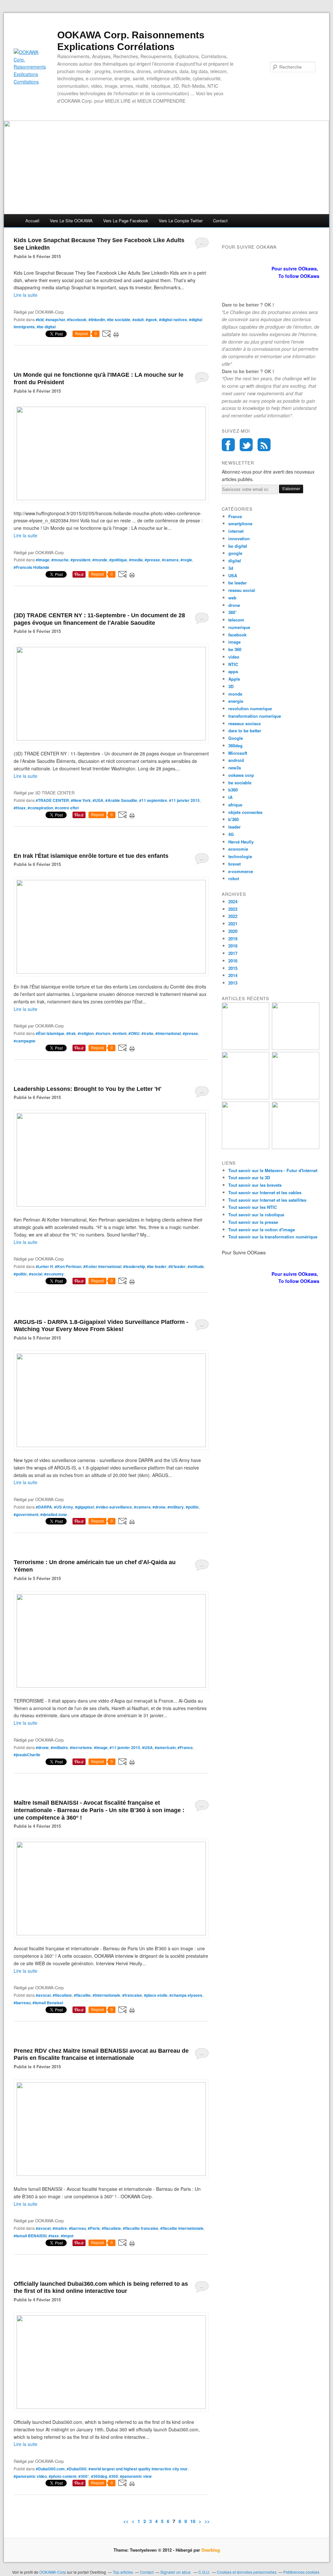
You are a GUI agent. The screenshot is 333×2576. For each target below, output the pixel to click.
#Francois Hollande (32, 567)
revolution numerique (250, 708)
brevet (234, 864)
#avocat (43, 1995)
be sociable (240, 783)
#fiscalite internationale (182, 2228)
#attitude (196, 1266)
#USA (98, 800)
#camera (170, 560)
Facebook (228, 445)
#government (26, 1514)
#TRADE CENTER (52, 800)
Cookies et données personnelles (247, 2572)
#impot (67, 2236)
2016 (233, 961)
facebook (237, 635)
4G (231, 834)
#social (36, 1274)
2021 (233, 924)
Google (236, 738)
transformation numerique (255, 716)
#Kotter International (102, 1266)
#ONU (134, 1033)
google (235, 553)
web (232, 598)
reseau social (242, 590)
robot (234, 878)
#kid (40, 320)
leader (234, 827)
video (234, 657)
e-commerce (241, 871)
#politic (20, 1274)
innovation (239, 538)
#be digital (46, 327)
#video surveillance (114, 1507)
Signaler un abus (176, 2572)
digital (235, 561)
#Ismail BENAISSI (30, 2236)
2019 (233, 939)
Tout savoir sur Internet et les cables (265, 1192)
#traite (147, 1033)
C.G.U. (204, 2572)
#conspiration (40, 808)
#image (43, 560)
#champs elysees (186, 1995)
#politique (118, 560)
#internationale (107, 1995)
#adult (138, 320)
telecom (236, 620)
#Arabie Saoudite (121, 800)
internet (236, 531)
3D (231, 686)
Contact (220, 221)
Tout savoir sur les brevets (255, 1185)
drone (234, 605)
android (236, 760)
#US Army (64, 1507)
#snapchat (55, 320)
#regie (186, 560)
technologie (240, 856)
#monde (100, 560)
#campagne (25, 1041)
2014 (233, 975)
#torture (103, 1033)
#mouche (60, 560)
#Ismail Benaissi (48, 2003)
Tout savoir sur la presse (253, 1222)
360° (233, 612)
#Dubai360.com (50, 2469)
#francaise (132, 1995)
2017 (233, 953)
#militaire (59, 1747)
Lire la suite (26, 295)
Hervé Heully (241, 842)
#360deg (99, 2476)
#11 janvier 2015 (184, 800)
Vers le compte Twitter (181, 221)
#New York (81, 800)
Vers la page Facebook (126, 221)
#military (176, 1507)
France (235, 516)
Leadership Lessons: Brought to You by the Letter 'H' (87, 1089)
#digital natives (173, 320)
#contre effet (67, 808)
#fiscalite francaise (141, 2228)
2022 (233, 916)
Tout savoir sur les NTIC (253, 1207)
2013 (233, 983)
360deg (235, 745)
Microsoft (238, 753)
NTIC (233, 664)
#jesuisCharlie (27, 1755)
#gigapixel (85, 1507)
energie (236, 701)
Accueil (32, 221)
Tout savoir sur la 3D (249, 1177)
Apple (234, 679)
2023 (233, 909)
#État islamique (50, 1033)
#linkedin (97, 320)
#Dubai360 (77, 2469)
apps (233, 671)
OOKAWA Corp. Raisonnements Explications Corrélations (131, 41)
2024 (233, 902)
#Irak (71, 1033)
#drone (159, 1507)
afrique (235, 805)
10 (193, 2521)
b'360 (233, 819)
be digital (238, 546)
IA (230, 797)
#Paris (94, 2228)
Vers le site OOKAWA (71, 221)
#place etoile (156, 1995)
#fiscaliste (62, 1995)
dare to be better (245, 731)
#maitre (60, 2228)
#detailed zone (54, 1514)
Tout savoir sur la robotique (256, 1215)
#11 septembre (153, 800)
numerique (239, 627)
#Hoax (20, 808)
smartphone (240, 523)
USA (233, 575)
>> (207, 2521)
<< (126, 2521)
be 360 (235, 649)
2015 (233, 968)
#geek (151, 320)
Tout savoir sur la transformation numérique (273, 1237)
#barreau (22, 2003)
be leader (238, 583)
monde (235, 694)
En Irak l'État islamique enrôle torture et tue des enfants (91, 856)
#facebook (77, 320)
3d (231, 568)
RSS (264, 445)
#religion (86, 1033)
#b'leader (177, 1266)
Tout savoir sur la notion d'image (262, 1229)
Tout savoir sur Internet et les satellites (267, 1200)
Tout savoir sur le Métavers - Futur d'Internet (273, 1170)
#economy (54, 1274)
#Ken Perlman (68, 1266)
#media (136, 560)
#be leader (157, 1266)
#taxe (54, 2236)
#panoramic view (136, 2476)
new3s (235, 768)
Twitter (246, 445)
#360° (84, 2476)
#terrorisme (81, 1747)
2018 (233, 946)
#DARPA (44, 1507)
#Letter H (44, 1266)
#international (168, 1033)
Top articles (123, 2572)
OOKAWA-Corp (53, 2572)
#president (80, 560)
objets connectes (245, 812)
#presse (152, 560)
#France (185, 1747)
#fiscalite (82, 1995)
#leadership (134, 1266)
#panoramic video (30, 2476)
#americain (165, 1747)
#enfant (120, 1033)
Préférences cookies (301, 2572)
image (234, 642)
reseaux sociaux (245, 723)
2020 (233, 931)
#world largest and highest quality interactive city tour (138, 2469)
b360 (233, 790)
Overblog (211, 2550)
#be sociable (119, 320)
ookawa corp (241, 775)
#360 (113, 2476)
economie (238, 849)
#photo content (63, 2476)
